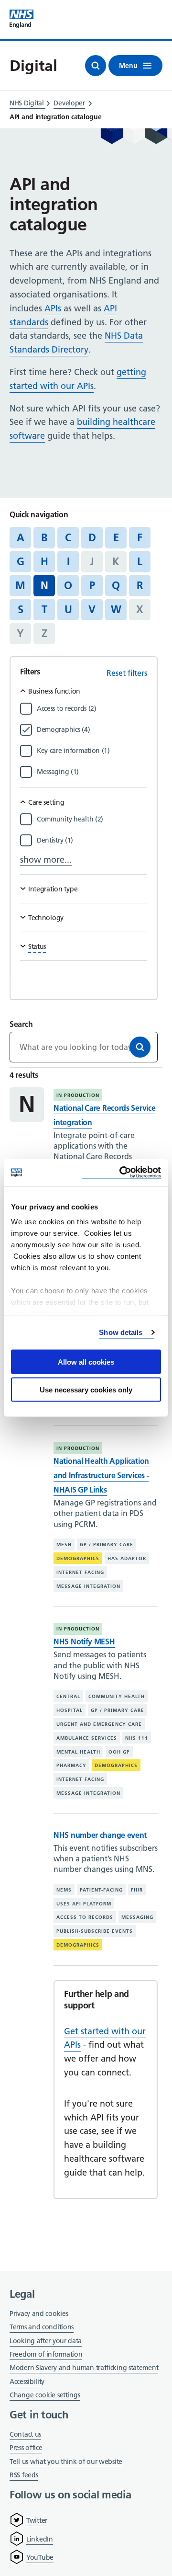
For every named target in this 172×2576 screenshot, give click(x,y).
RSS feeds (24, 2475)
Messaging (137, 1917)
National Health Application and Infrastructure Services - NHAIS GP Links (101, 1475)
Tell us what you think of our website (66, 2462)
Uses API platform (84, 1904)
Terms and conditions (42, 2327)
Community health (117, 1696)
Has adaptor (127, 1558)
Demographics (78, 1558)
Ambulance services (87, 1738)
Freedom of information (46, 2354)
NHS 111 (137, 1738)
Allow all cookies (86, 1362)
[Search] (140, 1047)
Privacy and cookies (39, 2314)
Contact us (25, 2434)
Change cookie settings (45, 2396)
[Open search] (96, 66)
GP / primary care (107, 1544)
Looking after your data (46, 2341)
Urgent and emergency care (99, 1724)
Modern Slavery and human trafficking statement (84, 2368)
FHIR (137, 1890)
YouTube (40, 2557)
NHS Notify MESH (84, 1641)
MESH (64, 1544)
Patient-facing (101, 1890)
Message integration (88, 1586)
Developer (69, 103)
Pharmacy (71, 1765)
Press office (26, 2448)
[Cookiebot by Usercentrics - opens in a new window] (121, 1173)
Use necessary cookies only (86, 1390)
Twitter (37, 2520)
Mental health (78, 1751)
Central (68, 1696)
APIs (53, 308)
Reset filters (127, 673)
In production (78, 1095)
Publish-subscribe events (95, 1931)
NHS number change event (100, 1835)
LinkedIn (40, 2539)
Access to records (85, 1917)
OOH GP (119, 1751)
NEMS (64, 1890)
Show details (121, 1332)
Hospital (70, 1710)
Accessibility (27, 2382)
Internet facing (80, 1572)
